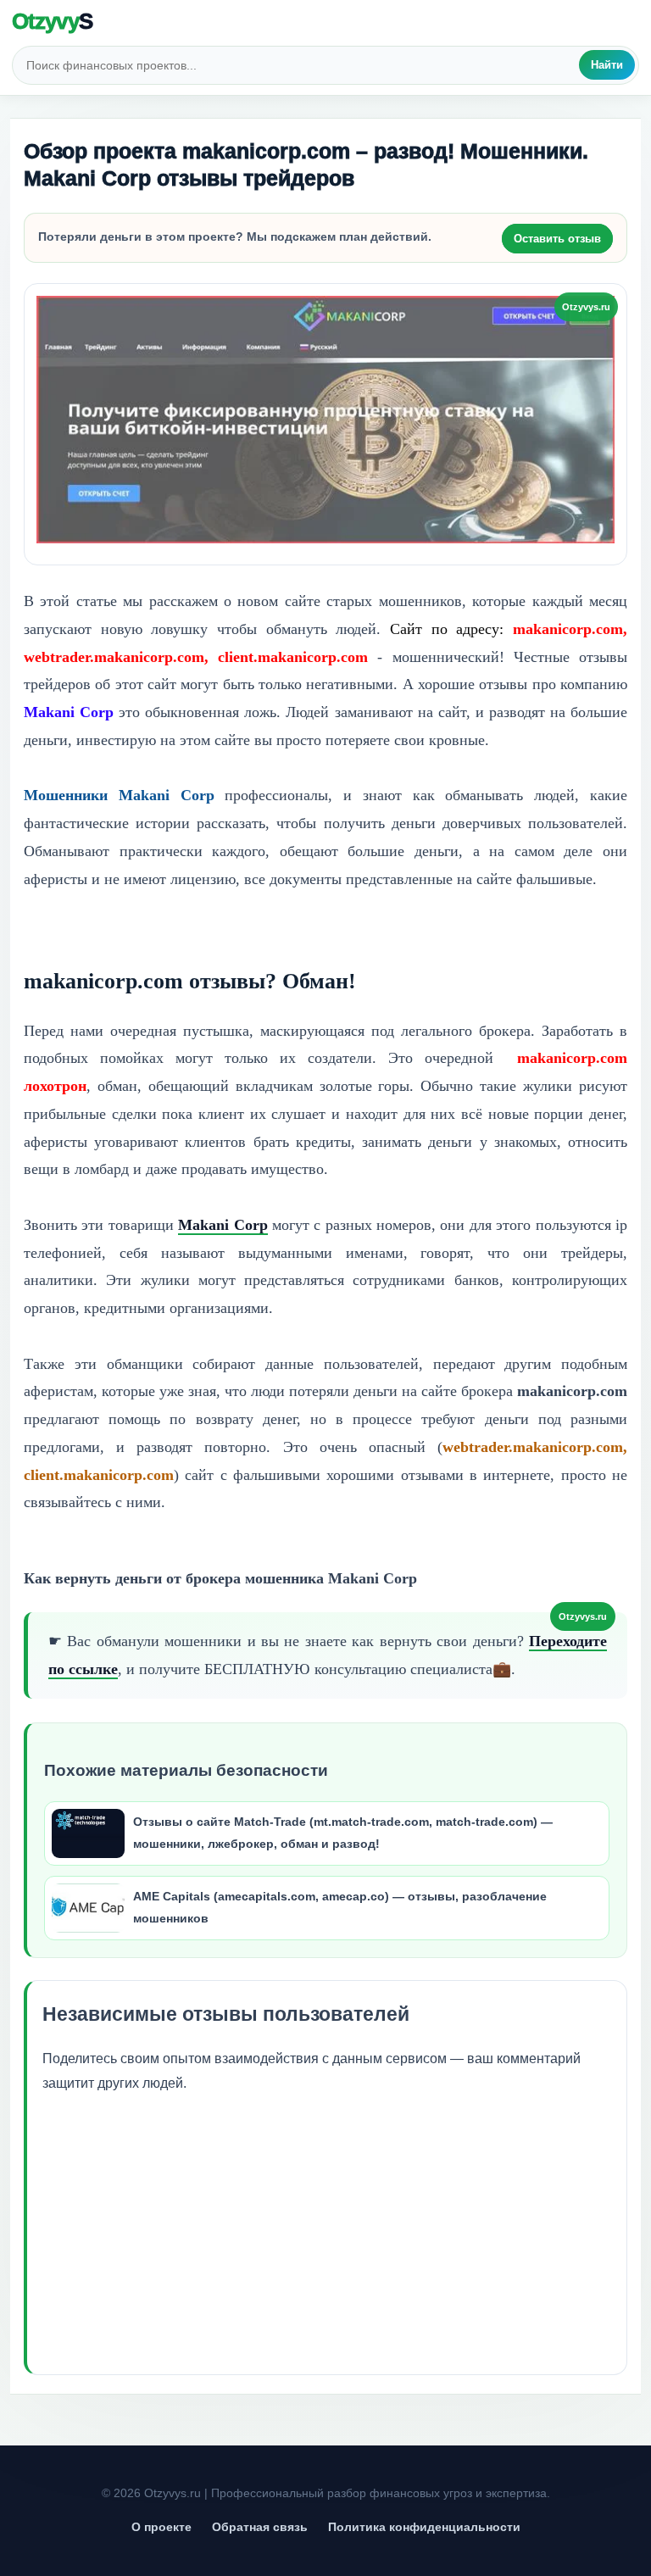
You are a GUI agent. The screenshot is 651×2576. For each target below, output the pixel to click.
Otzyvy (52, 21)
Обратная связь (260, 2527)
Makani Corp (223, 1225)
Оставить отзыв (557, 239)
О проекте (161, 2527)
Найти (607, 65)
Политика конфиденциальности (424, 2527)
